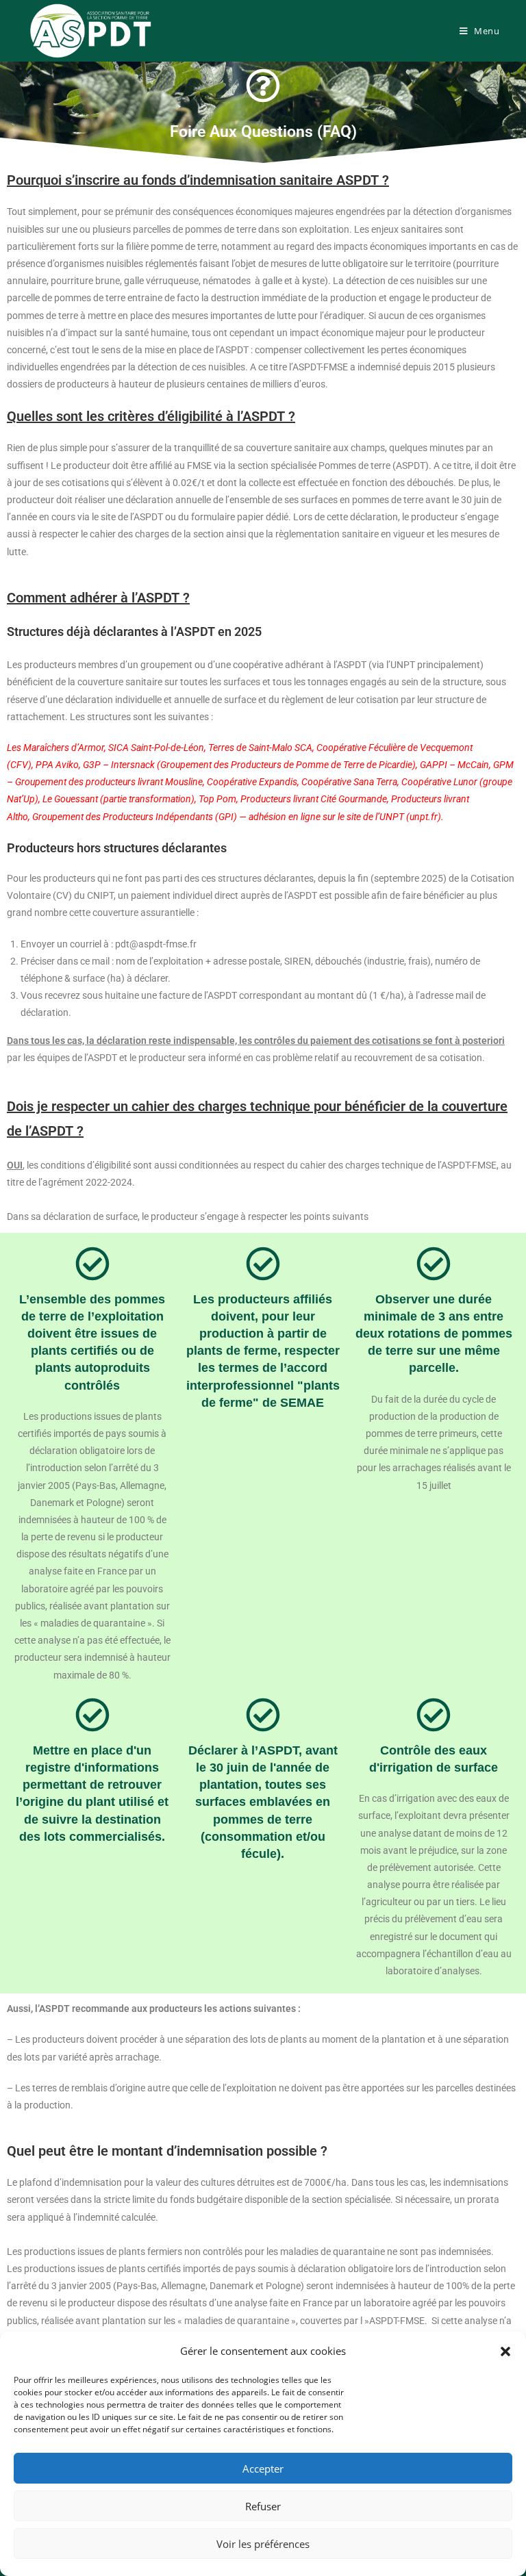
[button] (505, 2351)
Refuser (263, 2506)
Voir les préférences (263, 2544)
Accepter (263, 2469)
